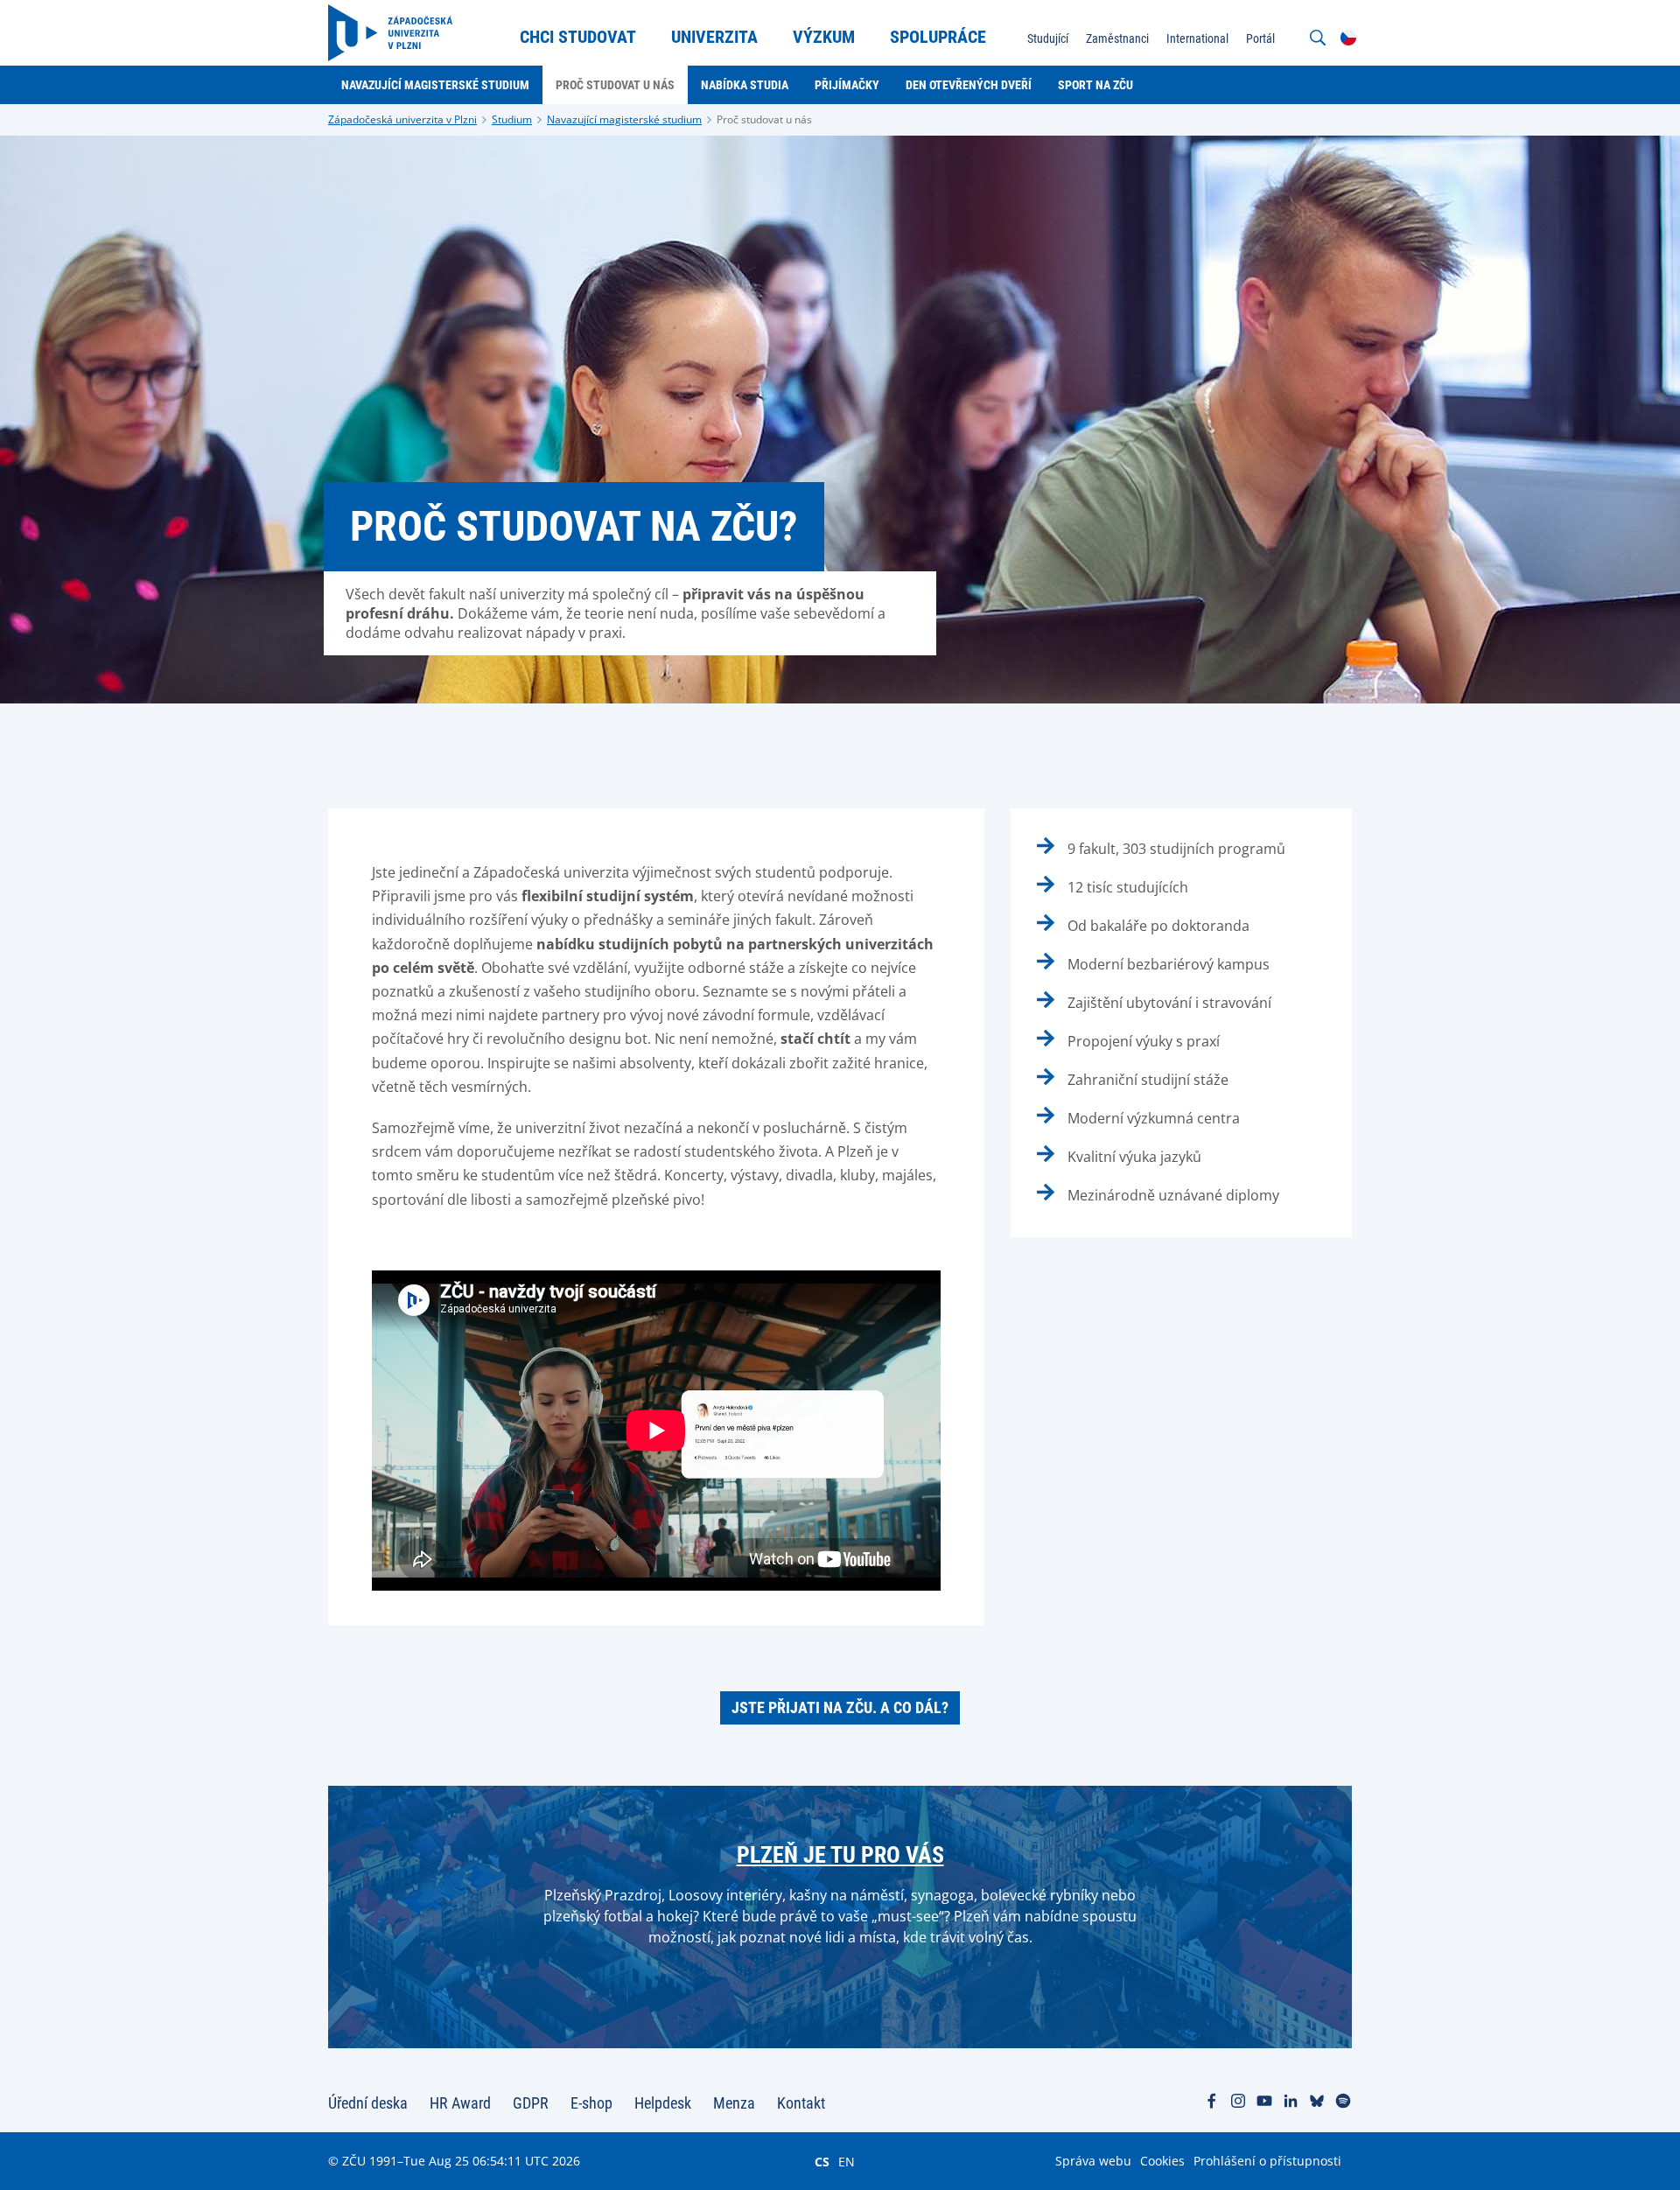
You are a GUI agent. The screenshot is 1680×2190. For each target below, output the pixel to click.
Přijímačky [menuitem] (847, 85)
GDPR (531, 2103)
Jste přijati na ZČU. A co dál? (840, 1707)
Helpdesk (663, 2103)
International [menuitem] (1197, 38)
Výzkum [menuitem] (824, 37)
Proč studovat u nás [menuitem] (615, 85)
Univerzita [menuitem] (714, 37)
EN (847, 2161)
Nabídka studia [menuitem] (745, 85)
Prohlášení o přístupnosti (1267, 2161)
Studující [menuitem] (1048, 38)
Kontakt (801, 2103)
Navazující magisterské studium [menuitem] (435, 85)
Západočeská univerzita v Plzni (402, 119)
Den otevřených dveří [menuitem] (969, 85)
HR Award (460, 2103)
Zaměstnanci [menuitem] (1117, 38)
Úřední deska (368, 2103)
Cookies (1162, 2161)
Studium (512, 119)
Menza (734, 2103)
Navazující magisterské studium (624, 119)
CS (822, 2161)
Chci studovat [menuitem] (578, 37)
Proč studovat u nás (764, 119)
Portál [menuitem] (1260, 38)
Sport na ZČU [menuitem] (1095, 85)
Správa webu (1093, 2161)
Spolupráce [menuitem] (938, 37)
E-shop (591, 2103)
